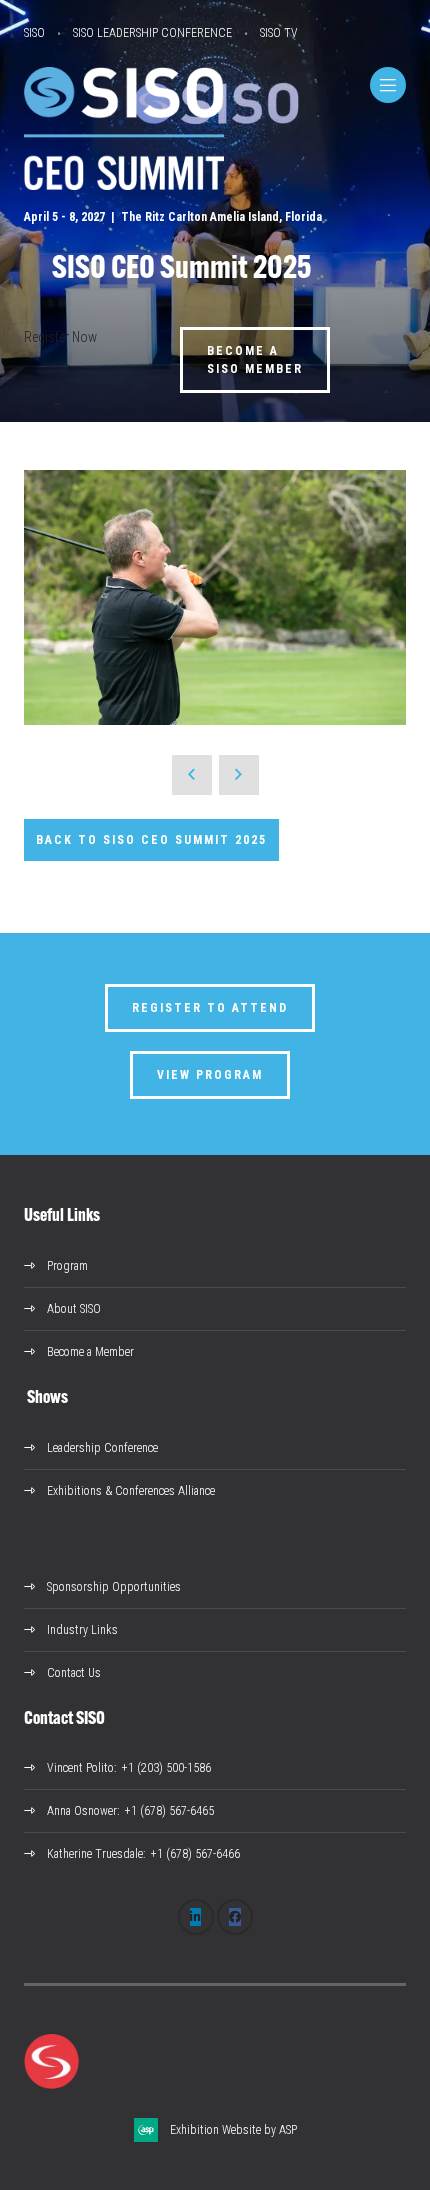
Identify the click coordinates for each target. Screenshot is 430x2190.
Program (67, 1266)
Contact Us (74, 1673)
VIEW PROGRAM (210, 1075)
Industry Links (82, 1630)
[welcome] (124, 185)
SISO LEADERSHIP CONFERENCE (152, 33)
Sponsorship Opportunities (114, 1587)
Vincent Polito (80, 1768)
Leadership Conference (102, 1448)
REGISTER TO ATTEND (210, 1008)
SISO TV (279, 33)
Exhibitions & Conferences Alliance (131, 1491)
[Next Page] (239, 775)
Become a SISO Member (255, 360)
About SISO (74, 1309)
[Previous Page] (192, 775)
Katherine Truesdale (95, 1854)
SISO (34, 33)
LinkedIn (196, 1917)
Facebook (235, 1917)
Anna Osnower (82, 1811)
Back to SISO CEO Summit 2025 (151, 840)
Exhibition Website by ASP (233, 2130)
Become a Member (90, 1352)
